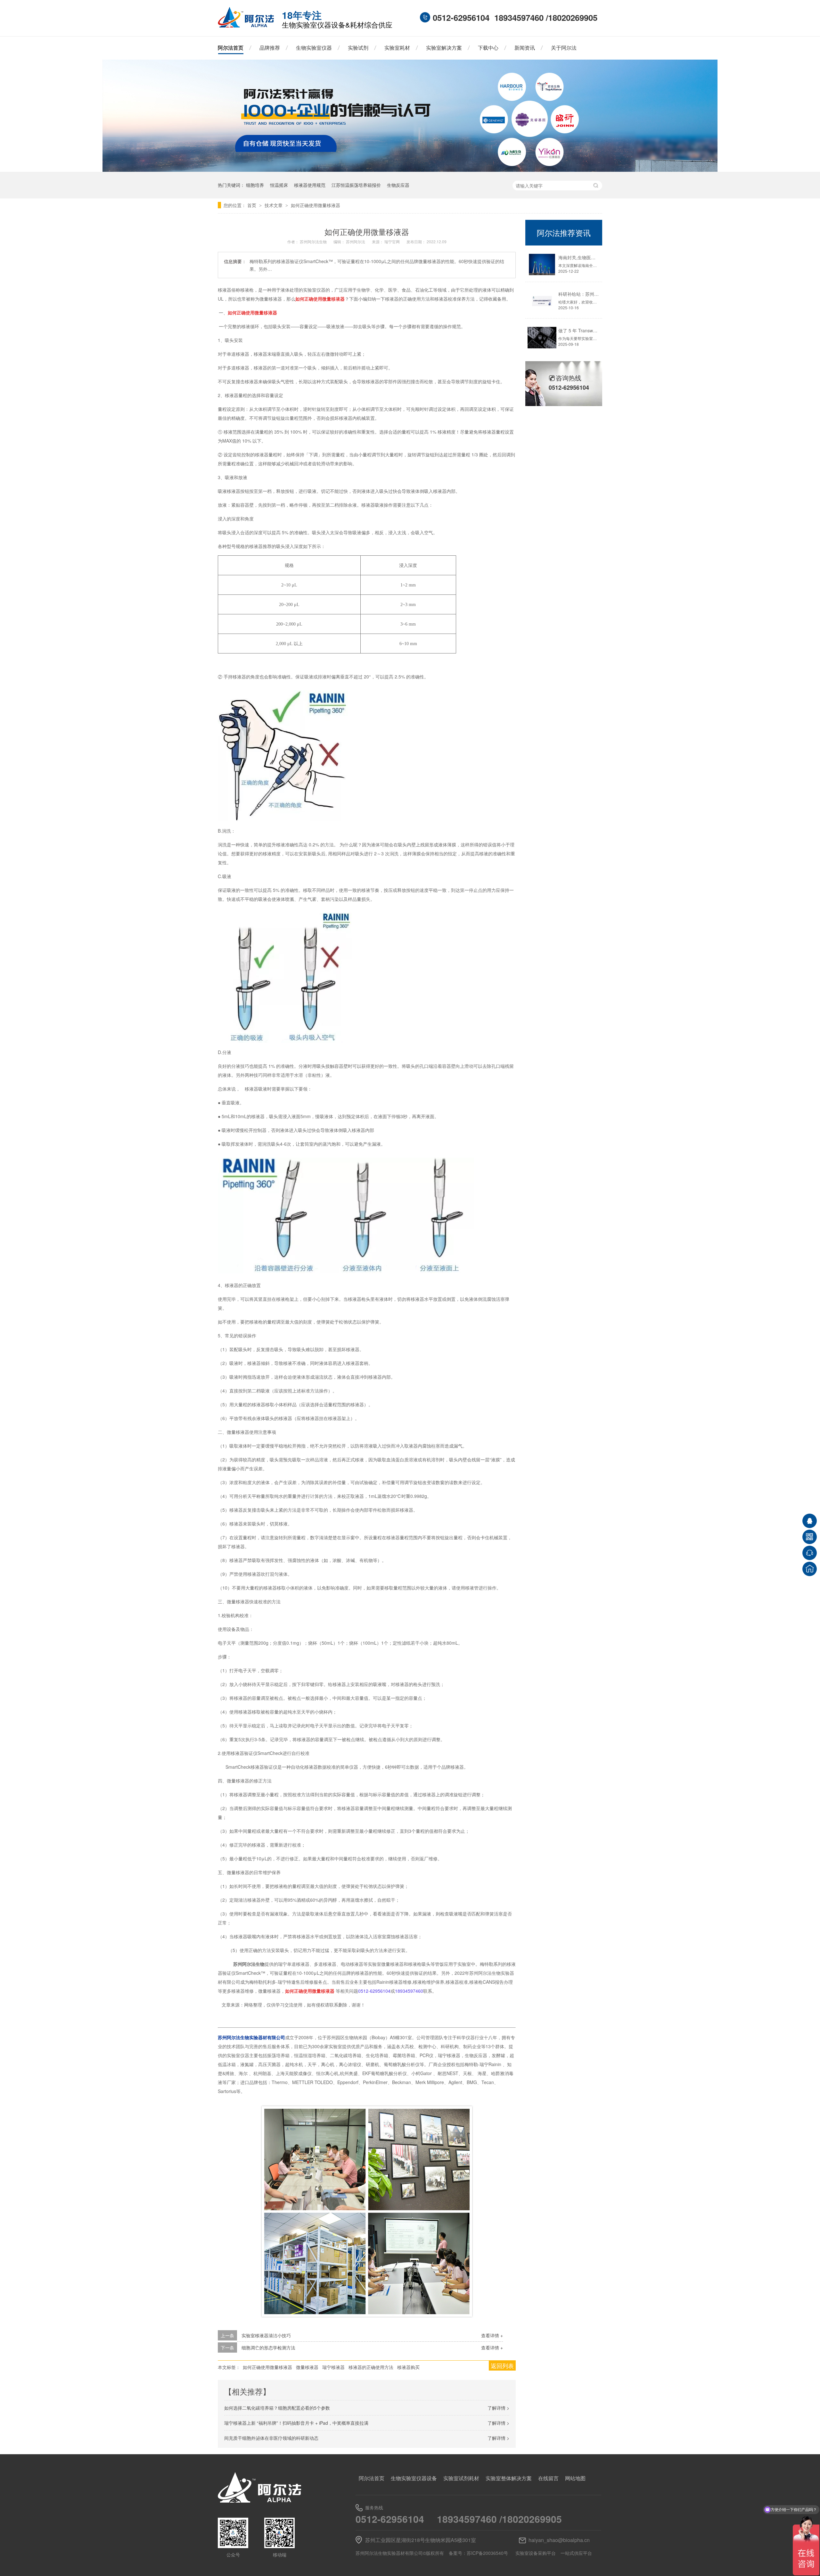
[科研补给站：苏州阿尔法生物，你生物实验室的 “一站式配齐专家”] (542, 301)
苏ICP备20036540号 (487, 2553)
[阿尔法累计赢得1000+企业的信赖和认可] (410, 170)
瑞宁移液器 (333, 2367)
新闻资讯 (525, 48)
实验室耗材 (397, 48)
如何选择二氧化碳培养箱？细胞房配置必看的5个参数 (277, 2408)
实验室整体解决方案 (509, 2478)
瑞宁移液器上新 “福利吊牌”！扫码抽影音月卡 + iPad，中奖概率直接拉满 (296, 2423)
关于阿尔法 (564, 48)
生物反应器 (398, 185)
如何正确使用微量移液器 (316, 205)
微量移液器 (307, 2367)
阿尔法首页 (231, 48)
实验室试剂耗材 (461, 2478)
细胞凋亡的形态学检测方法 (268, 2347)
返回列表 (502, 2365)
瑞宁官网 (393, 241)
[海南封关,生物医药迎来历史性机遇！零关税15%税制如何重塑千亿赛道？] (542, 265)
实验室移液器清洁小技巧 (266, 2335)
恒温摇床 (279, 185)
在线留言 (548, 2478)
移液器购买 (408, 2367)
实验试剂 (358, 48)
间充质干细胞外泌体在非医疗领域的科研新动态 (271, 2438)
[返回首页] (810, 1569)
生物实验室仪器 (314, 48)
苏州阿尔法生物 (314, 241)
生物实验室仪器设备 (414, 2478)
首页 (252, 205)
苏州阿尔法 (356, 241)
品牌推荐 (270, 48)
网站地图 (575, 2478)
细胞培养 (255, 185)
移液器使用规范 (310, 185)
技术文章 (274, 205)
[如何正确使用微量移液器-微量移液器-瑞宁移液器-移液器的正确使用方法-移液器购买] (246, 26)
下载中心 (488, 48)
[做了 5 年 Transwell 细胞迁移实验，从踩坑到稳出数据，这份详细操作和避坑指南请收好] (542, 338)
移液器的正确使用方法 (371, 2367)
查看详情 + (492, 2335)
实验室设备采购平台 (536, 2553)
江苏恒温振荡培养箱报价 (356, 185)
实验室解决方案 (444, 48)
